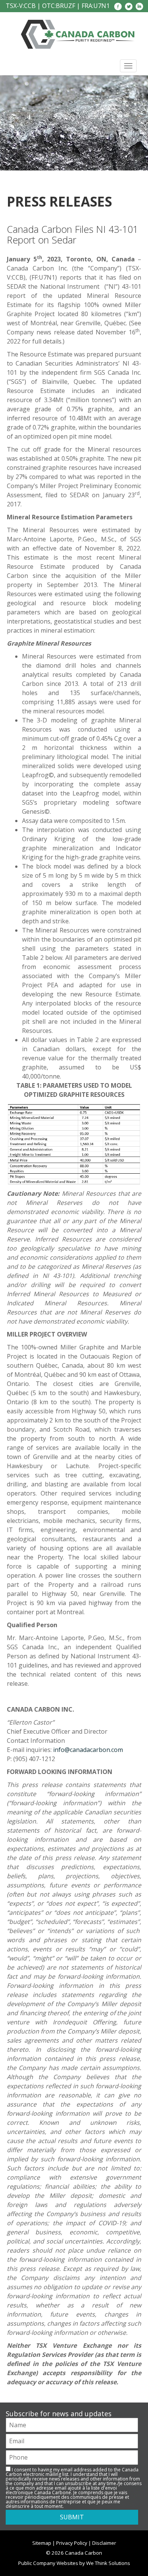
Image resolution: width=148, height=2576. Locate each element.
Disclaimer (104, 2543)
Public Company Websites (48, 2563)
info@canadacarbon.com (88, 1750)
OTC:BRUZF (59, 6)
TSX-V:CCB (21, 6)
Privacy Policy (72, 2543)
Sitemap (42, 2543)
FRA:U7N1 (96, 6)
